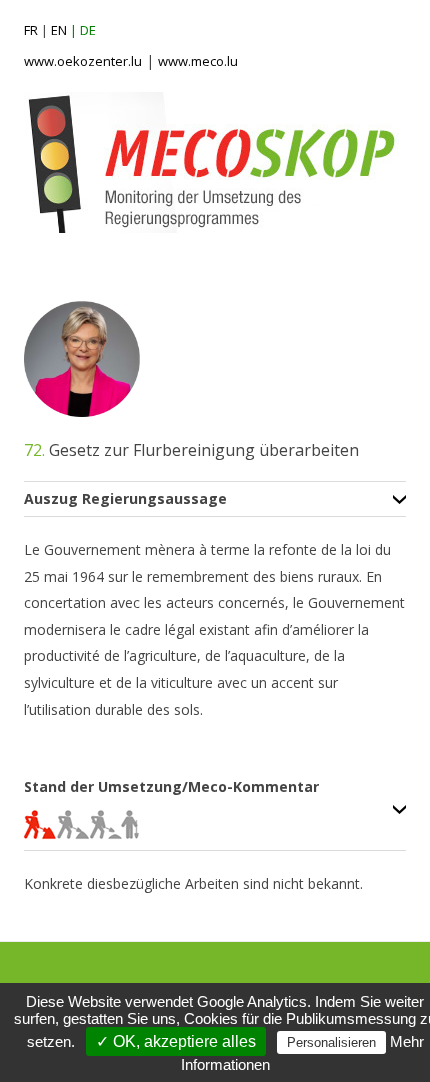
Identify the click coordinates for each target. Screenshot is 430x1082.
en (59, 30)
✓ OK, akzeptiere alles (176, 1041)
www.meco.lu (198, 61)
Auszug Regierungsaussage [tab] (125, 499)
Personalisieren (331, 1042)
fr (31, 30)
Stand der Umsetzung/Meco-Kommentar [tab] (171, 788)
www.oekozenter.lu (83, 61)
